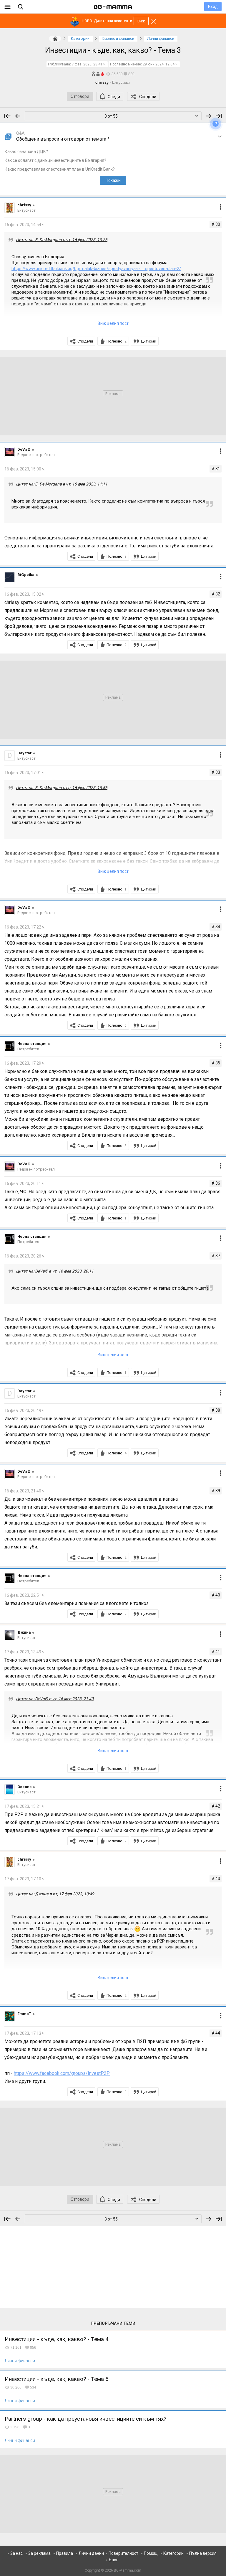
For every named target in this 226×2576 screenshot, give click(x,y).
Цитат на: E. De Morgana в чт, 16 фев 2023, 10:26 (62, 240)
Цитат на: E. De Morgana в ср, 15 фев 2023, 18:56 (62, 788)
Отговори (80, 96)
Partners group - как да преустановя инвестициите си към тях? (85, 2419)
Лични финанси (20, 2361)
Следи (114, 97)
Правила (65, 2553)
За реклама (39, 2553)
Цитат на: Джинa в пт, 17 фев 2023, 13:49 (55, 1894)
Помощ (151, 2553)
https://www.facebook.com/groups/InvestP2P (62, 2073)
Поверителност (123, 2553)
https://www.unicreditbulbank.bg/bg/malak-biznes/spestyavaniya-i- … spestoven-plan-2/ (96, 269)
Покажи (113, 180)
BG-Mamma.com (128, 2570)
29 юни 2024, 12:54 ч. (161, 64)
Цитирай (149, 341)
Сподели (148, 97)
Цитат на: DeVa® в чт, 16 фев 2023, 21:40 (55, 1699)
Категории (173, 2553)
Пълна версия (203, 2553)
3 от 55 (111, 116)
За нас (16, 2553)
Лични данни (91, 2553)
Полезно (117, 341)
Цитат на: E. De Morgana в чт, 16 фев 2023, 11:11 (62, 484)
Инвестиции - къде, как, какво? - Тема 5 (57, 2379)
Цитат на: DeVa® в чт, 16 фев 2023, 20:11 (55, 1271)
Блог (113, 2560)
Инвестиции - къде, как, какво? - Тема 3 (113, 50)
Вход (213, 6)
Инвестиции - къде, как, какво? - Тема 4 (57, 2339)
